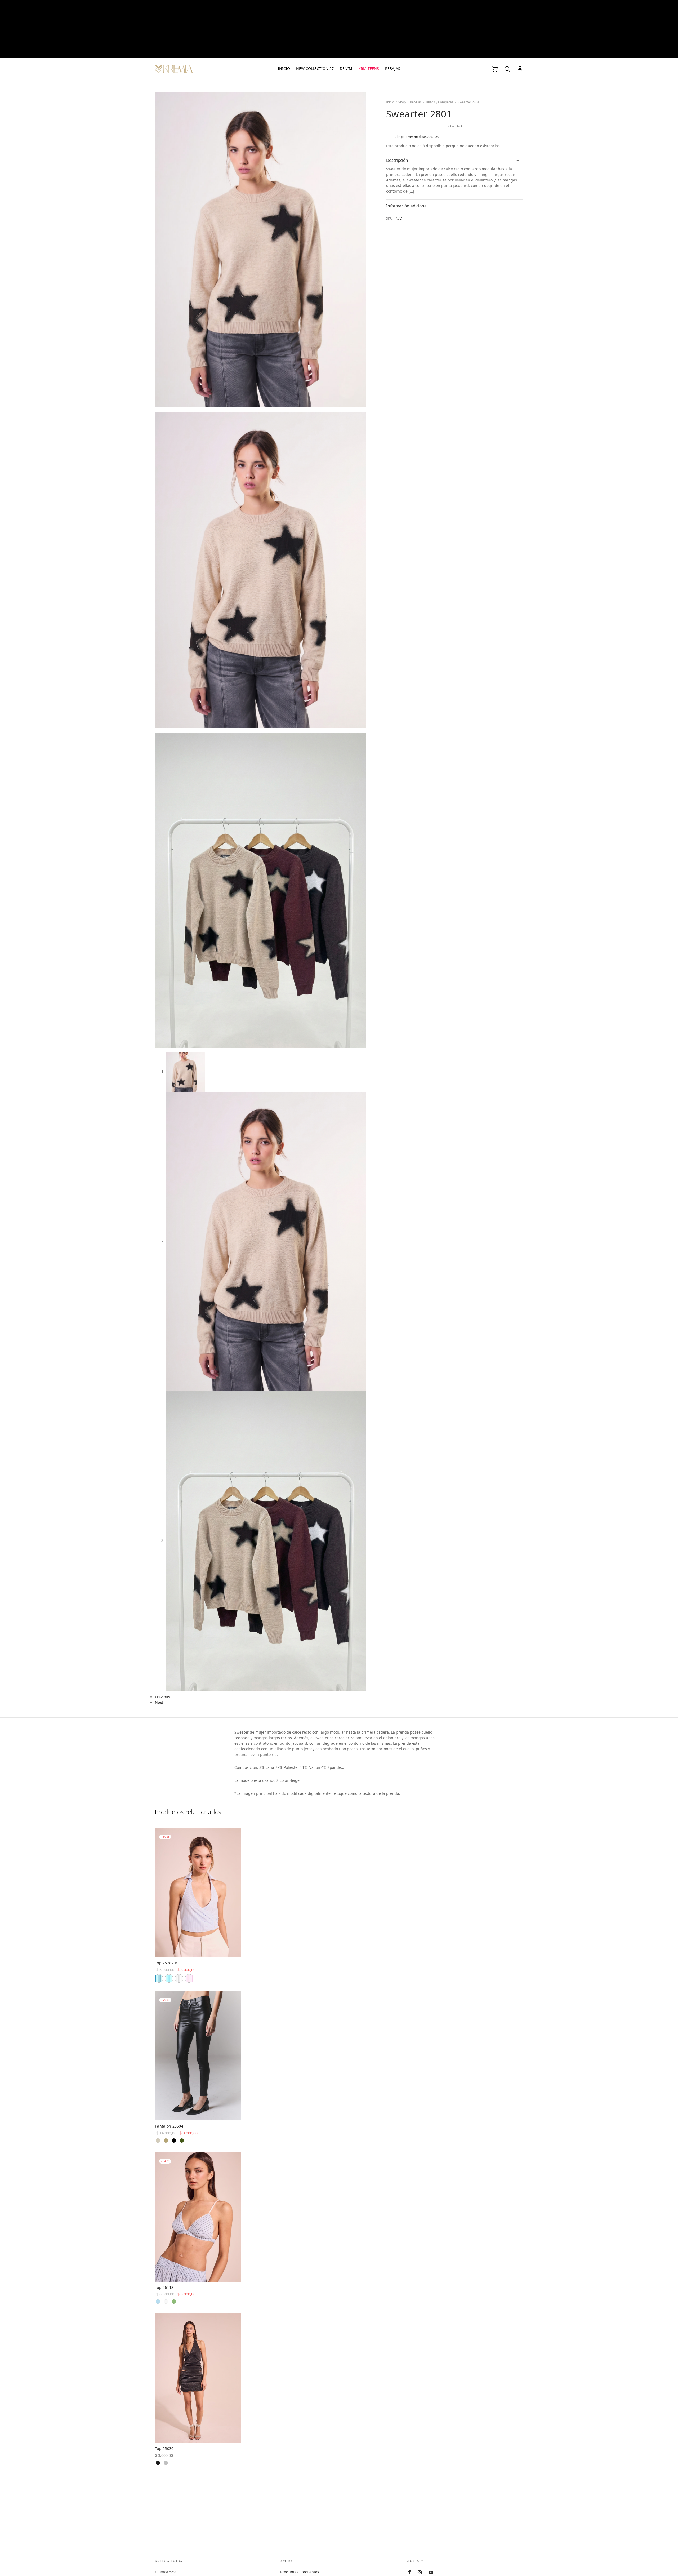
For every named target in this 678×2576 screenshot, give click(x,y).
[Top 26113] (198, 2217)
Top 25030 (164, 2449)
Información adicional (407, 206)
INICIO (284, 69)
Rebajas (416, 102)
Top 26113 (164, 2288)
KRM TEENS (369, 69)
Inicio (390, 102)
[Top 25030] (198, 2378)
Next (159, 1703)
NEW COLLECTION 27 (315, 69)
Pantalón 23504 (169, 2126)
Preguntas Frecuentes (300, 2572)
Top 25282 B (166, 1963)
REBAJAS (393, 69)
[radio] (159, 1978)
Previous (162, 1697)
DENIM (346, 69)
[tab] (455, 160)
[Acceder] (520, 69)
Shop (402, 102)
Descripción (397, 160)
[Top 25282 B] (198, 1893)
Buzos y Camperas (440, 102)
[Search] (507, 69)
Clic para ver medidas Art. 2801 (418, 137)
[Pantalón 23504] (198, 2056)
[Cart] (494, 69)
